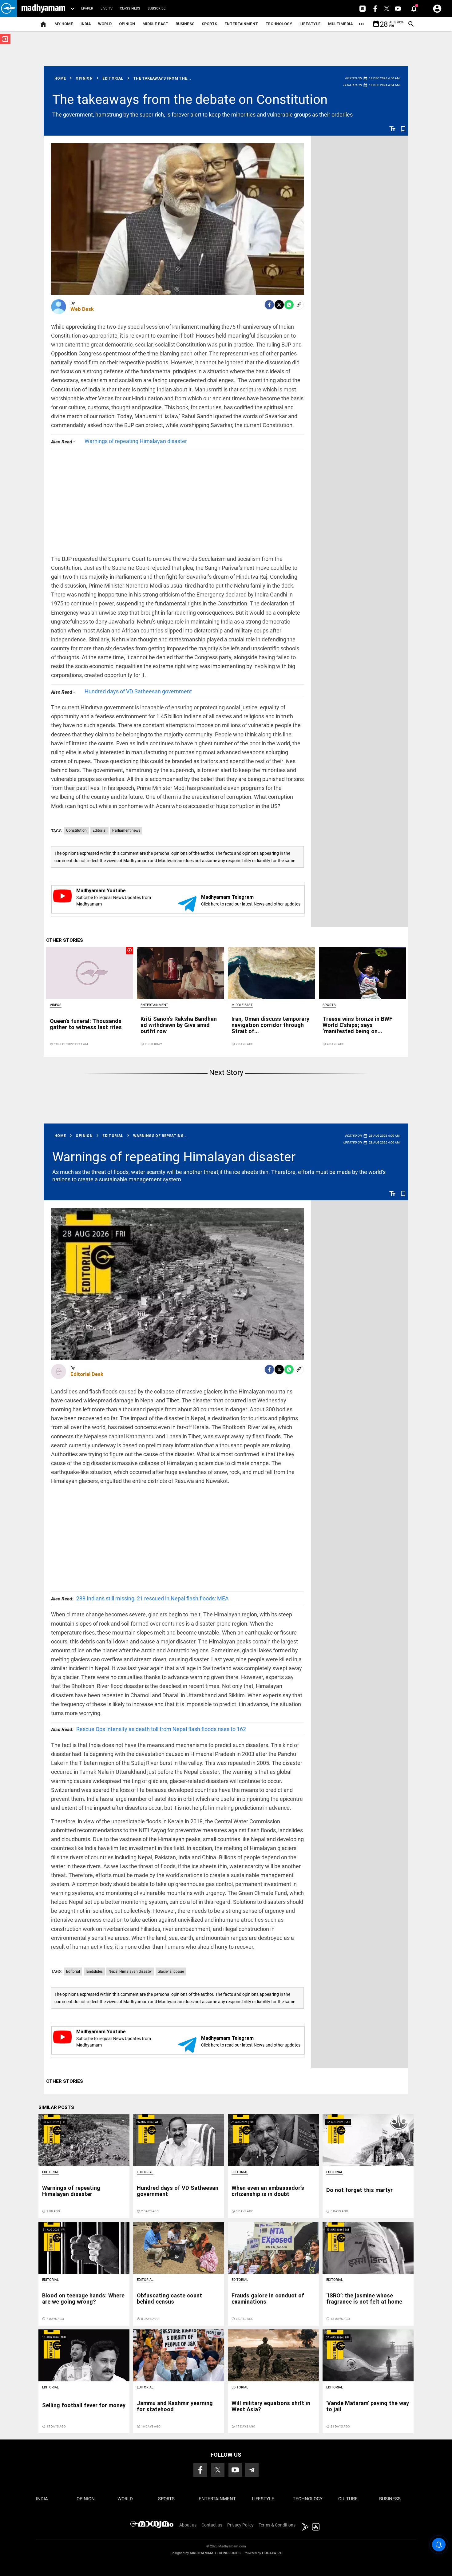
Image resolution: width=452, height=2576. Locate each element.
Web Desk (82, 309)
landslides (94, 1972)
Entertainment (241, 24)
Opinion (127, 24)
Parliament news (126, 830)
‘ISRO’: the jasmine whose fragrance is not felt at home (364, 2299)
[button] (8, 8)
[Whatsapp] (289, 305)
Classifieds (130, 8)
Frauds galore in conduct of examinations (268, 2299)
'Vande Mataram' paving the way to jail (368, 2406)
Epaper (87, 8)
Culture (348, 2499)
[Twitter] (279, 305)
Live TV (107, 8)
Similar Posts (56, 2107)
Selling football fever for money (84, 2405)
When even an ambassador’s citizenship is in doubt (268, 2191)
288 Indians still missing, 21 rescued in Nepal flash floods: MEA (140, 1598)
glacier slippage (171, 1972)
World (105, 24)
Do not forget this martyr (359, 2190)
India (86, 24)
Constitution (76, 830)
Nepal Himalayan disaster (130, 1972)
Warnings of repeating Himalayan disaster (136, 441)
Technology (279, 24)
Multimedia (340, 24)
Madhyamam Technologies (215, 2553)
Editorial (99, 830)
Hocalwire (272, 2553)
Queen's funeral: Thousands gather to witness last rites (86, 1024)
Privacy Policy (240, 2525)
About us (188, 2525)
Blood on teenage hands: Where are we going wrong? (83, 2299)
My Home (64, 24)
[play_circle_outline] (90, 973)
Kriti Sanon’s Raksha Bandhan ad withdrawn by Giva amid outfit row (179, 1025)
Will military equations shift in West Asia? (271, 2406)
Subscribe (157, 8)
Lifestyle (310, 24)
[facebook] (269, 305)
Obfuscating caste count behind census (169, 2299)
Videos (56, 1005)
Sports (209, 24)
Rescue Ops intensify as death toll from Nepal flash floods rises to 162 (149, 1729)
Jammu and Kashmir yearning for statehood (175, 2406)
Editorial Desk (87, 1374)
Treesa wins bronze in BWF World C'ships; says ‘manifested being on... (357, 1025)
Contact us (212, 2525)
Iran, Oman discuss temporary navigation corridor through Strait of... (270, 1025)
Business (185, 24)
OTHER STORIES (65, 940)
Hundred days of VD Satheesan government (138, 691)
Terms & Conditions (277, 2525)
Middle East (155, 24)
